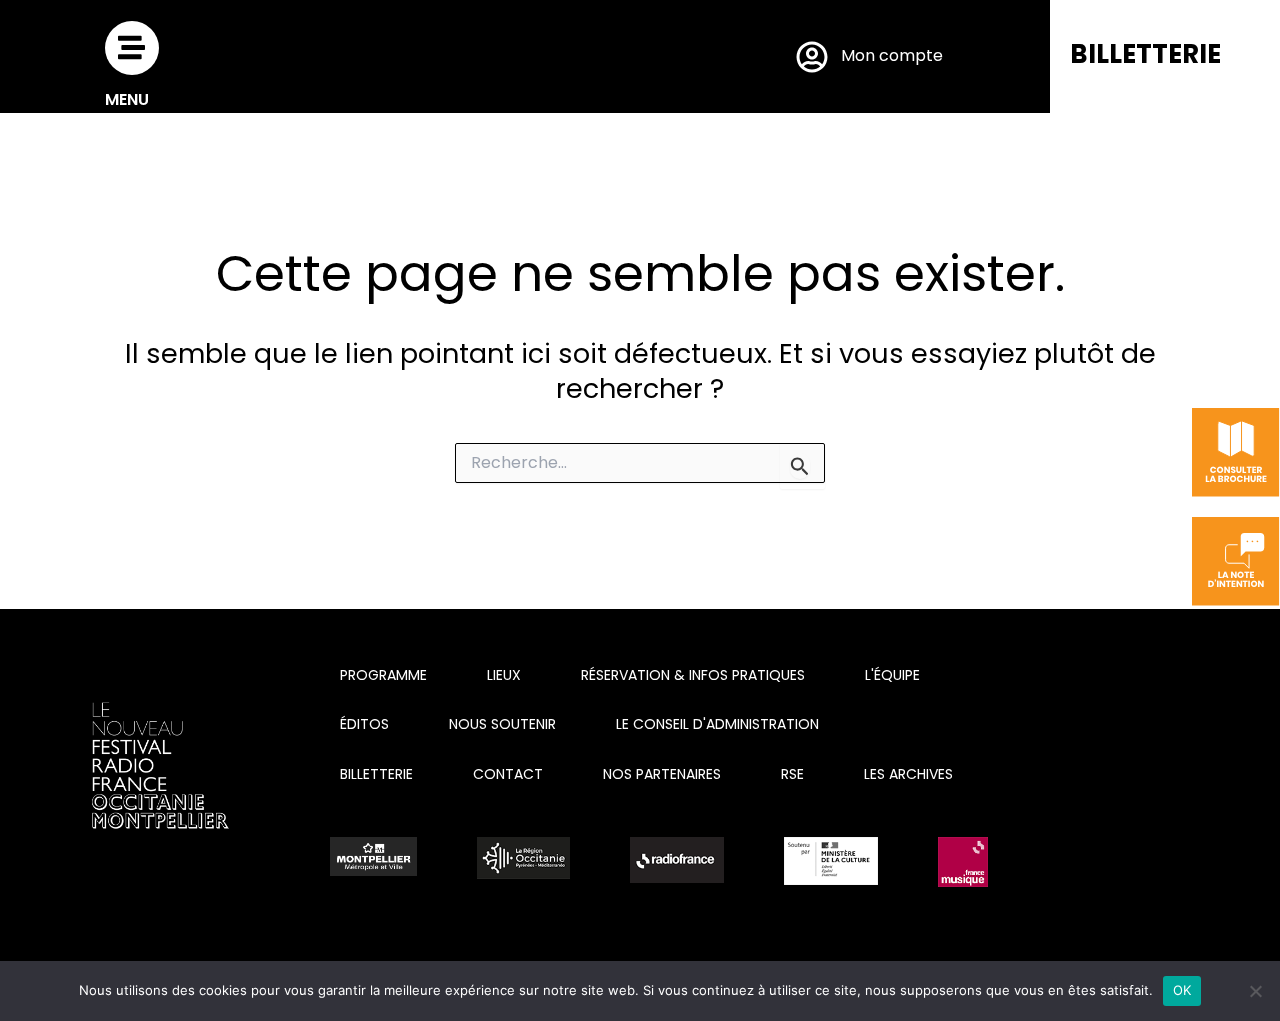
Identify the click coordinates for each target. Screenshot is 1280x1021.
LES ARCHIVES (908, 774)
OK (1182, 990)
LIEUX (504, 675)
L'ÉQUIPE (892, 675)
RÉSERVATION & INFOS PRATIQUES (693, 675)
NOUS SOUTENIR (502, 724)
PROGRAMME (383, 675)
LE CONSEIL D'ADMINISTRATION (717, 724)
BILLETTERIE (1145, 54)
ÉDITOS (364, 724)
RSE (792, 774)
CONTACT (508, 774)
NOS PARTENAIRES (662, 774)
